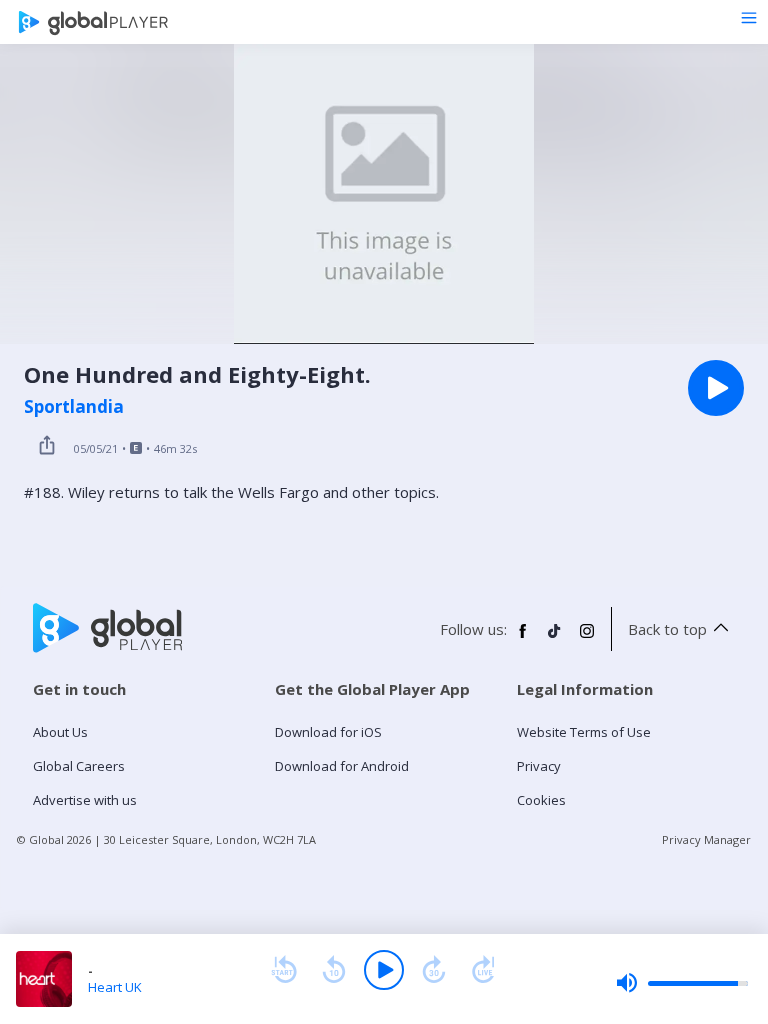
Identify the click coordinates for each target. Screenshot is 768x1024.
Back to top (667, 629)
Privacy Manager (706, 839)
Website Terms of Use (584, 732)
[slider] (682, 983)
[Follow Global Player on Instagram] (587, 639)
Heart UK (115, 987)
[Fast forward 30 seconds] (434, 970)
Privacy (539, 766)
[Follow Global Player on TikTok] (555, 639)
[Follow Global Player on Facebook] (523, 639)
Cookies (541, 800)
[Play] (384, 970)
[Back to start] (284, 970)
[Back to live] (484, 970)
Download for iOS (328, 732)
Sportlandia (74, 407)
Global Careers (79, 766)
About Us (60, 732)
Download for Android (342, 766)
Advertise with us (85, 800)
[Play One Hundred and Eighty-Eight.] (716, 388)
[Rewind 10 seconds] (334, 970)
